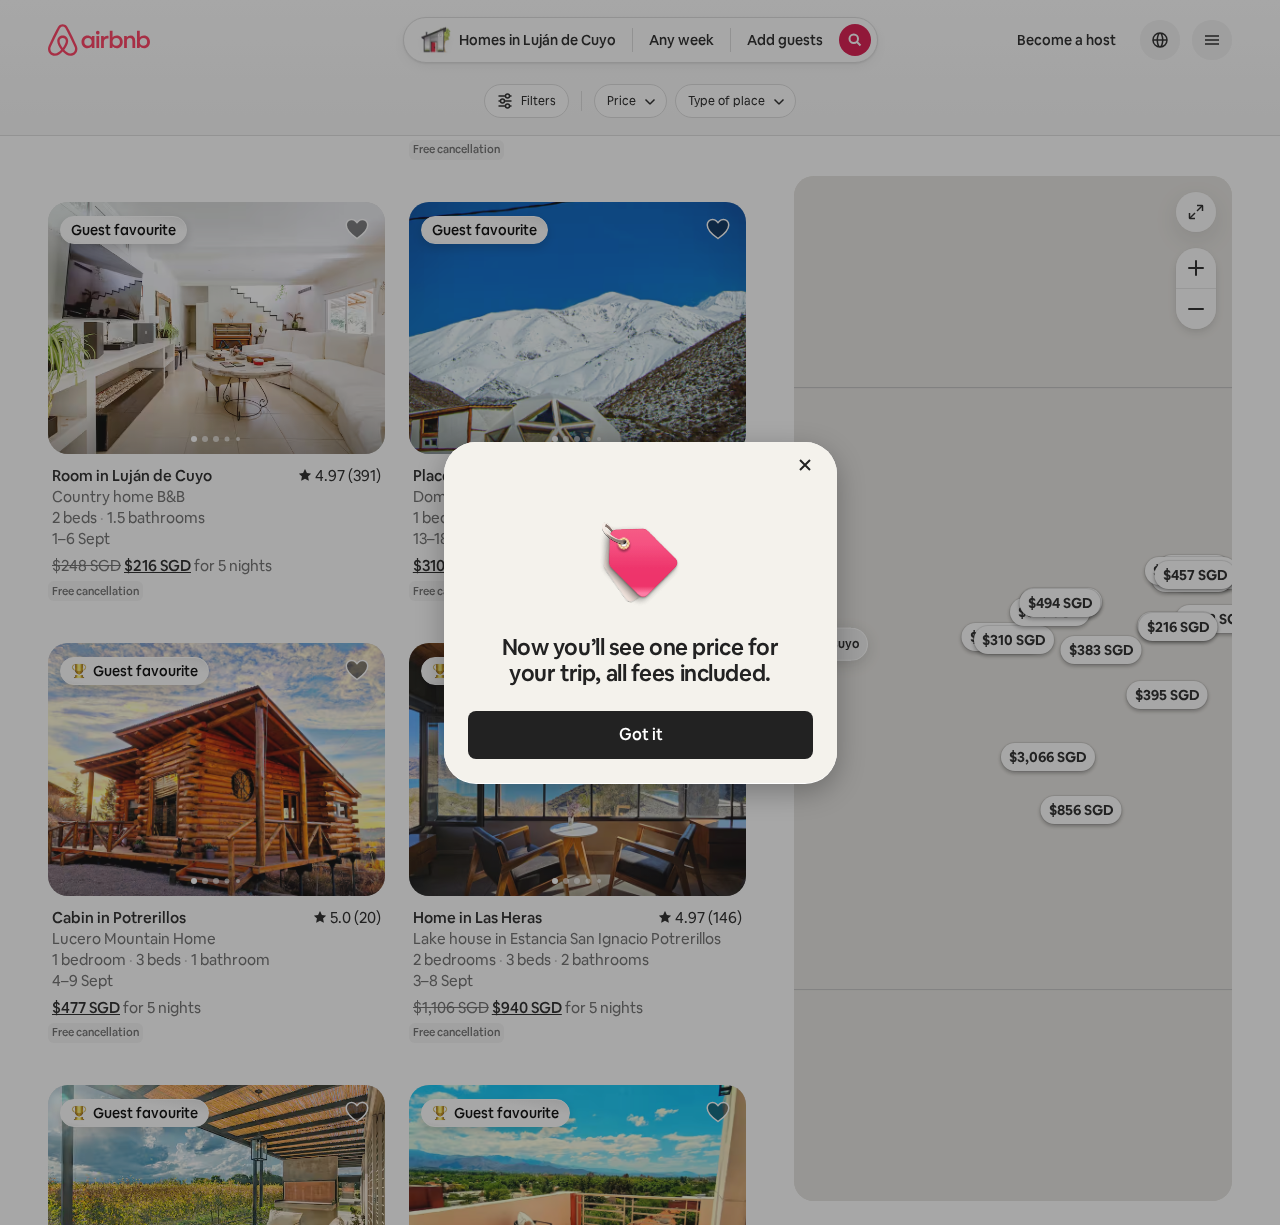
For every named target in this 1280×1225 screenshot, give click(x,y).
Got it (640, 734)
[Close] (805, 465)
